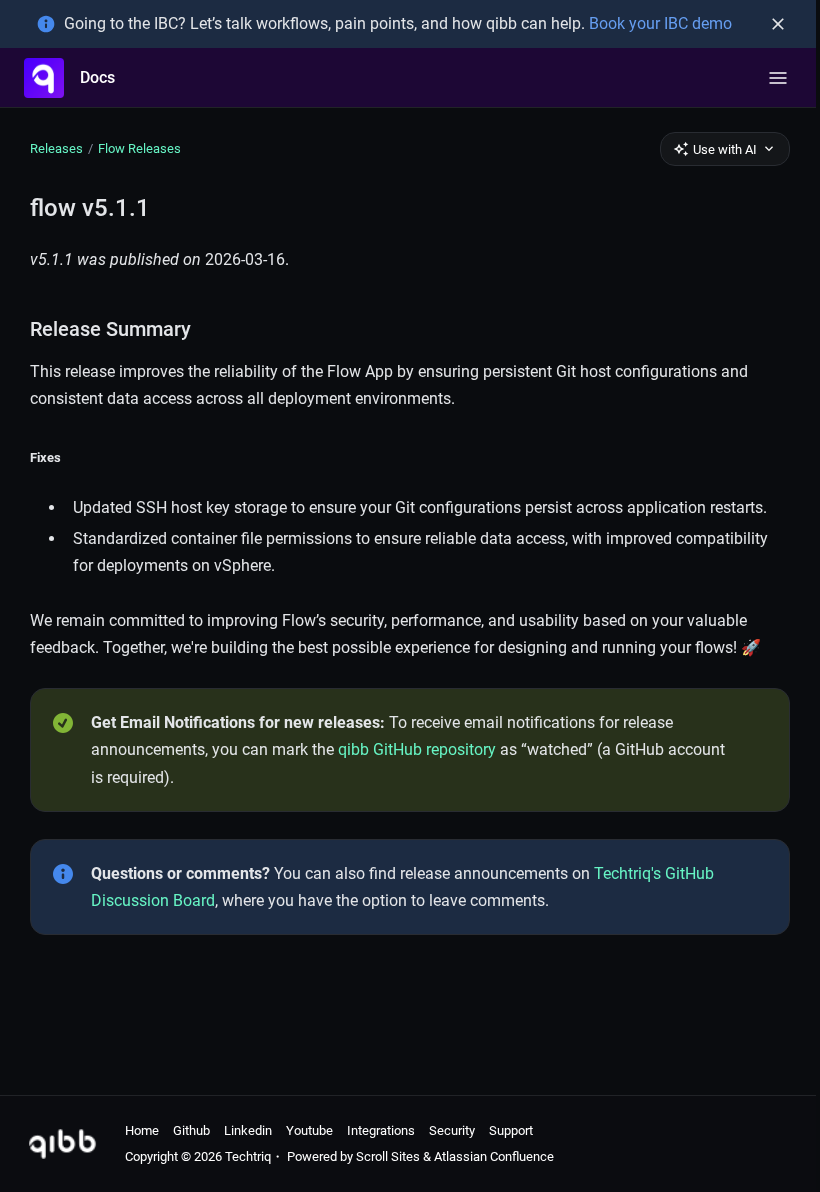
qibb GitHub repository (417, 749)
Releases (56, 148)
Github (191, 1130)
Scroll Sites (388, 1156)
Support (511, 1130)
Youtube (309, 1130)
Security (452, 1130)
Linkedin (248, 1130)
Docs (97, 77)
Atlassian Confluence (494, 1156)
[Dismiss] (778, 24)
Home (142, 1130)
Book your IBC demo (660, 23)
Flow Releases (139, 148)
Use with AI (725, 149)
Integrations (381, 1130)
